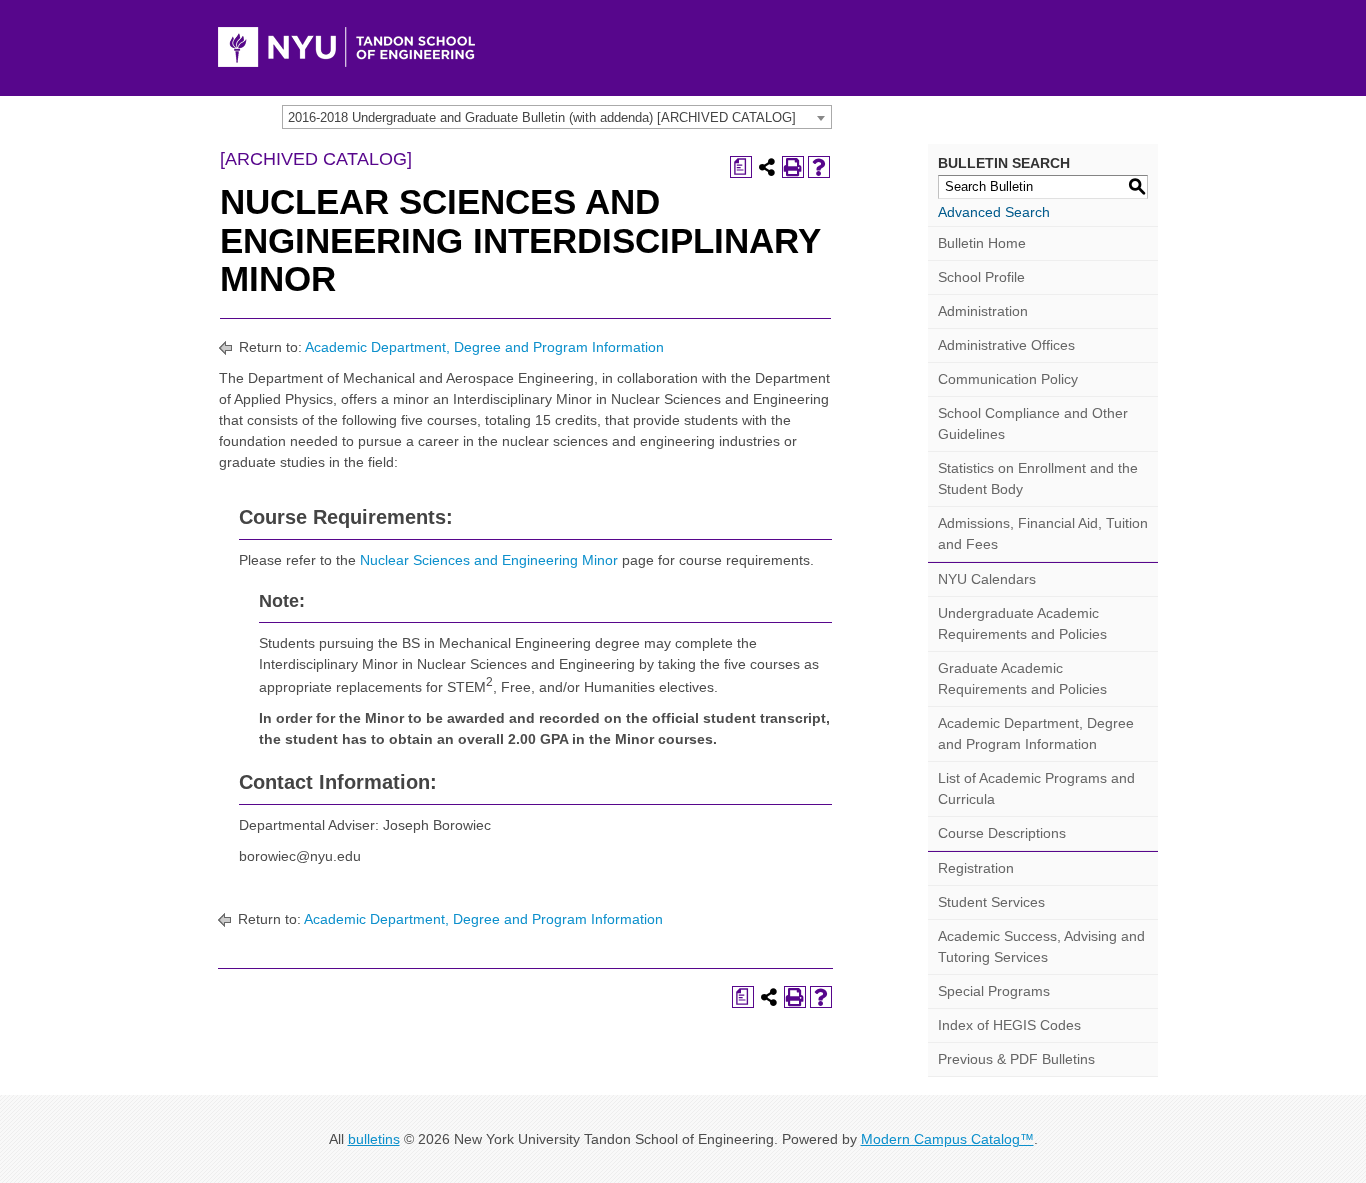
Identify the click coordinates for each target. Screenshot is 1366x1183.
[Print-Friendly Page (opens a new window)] (793, 167)
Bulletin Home (982, 243)
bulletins (374, 1139)
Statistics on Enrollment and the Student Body (1038, 478)
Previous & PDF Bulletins (1016, 1059)
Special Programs (994, 991)
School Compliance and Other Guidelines (1033, 423)
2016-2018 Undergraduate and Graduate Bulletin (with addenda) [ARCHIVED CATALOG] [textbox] (542, 117)
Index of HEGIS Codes (1009, 1025)
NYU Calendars (987, 579)
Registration (976, 868)
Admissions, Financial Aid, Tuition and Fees (1043, 533)
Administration (983, 311)
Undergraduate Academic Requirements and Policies (1022, 623)
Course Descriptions (1002, 833)
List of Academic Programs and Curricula (1036, 788)
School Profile (981, 277)
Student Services (991, 902)
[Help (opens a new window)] (819, 167)
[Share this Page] (767, 167)
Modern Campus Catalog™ (947, 1139)
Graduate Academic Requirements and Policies (1022, 678)
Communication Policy (1008, 379)
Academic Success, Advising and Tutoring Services (1041, 946)
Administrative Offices (1006, 345)
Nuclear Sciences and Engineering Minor (489, 560)
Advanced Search (994, 212)
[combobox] (557, 117)
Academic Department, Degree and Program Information (484, 347)
